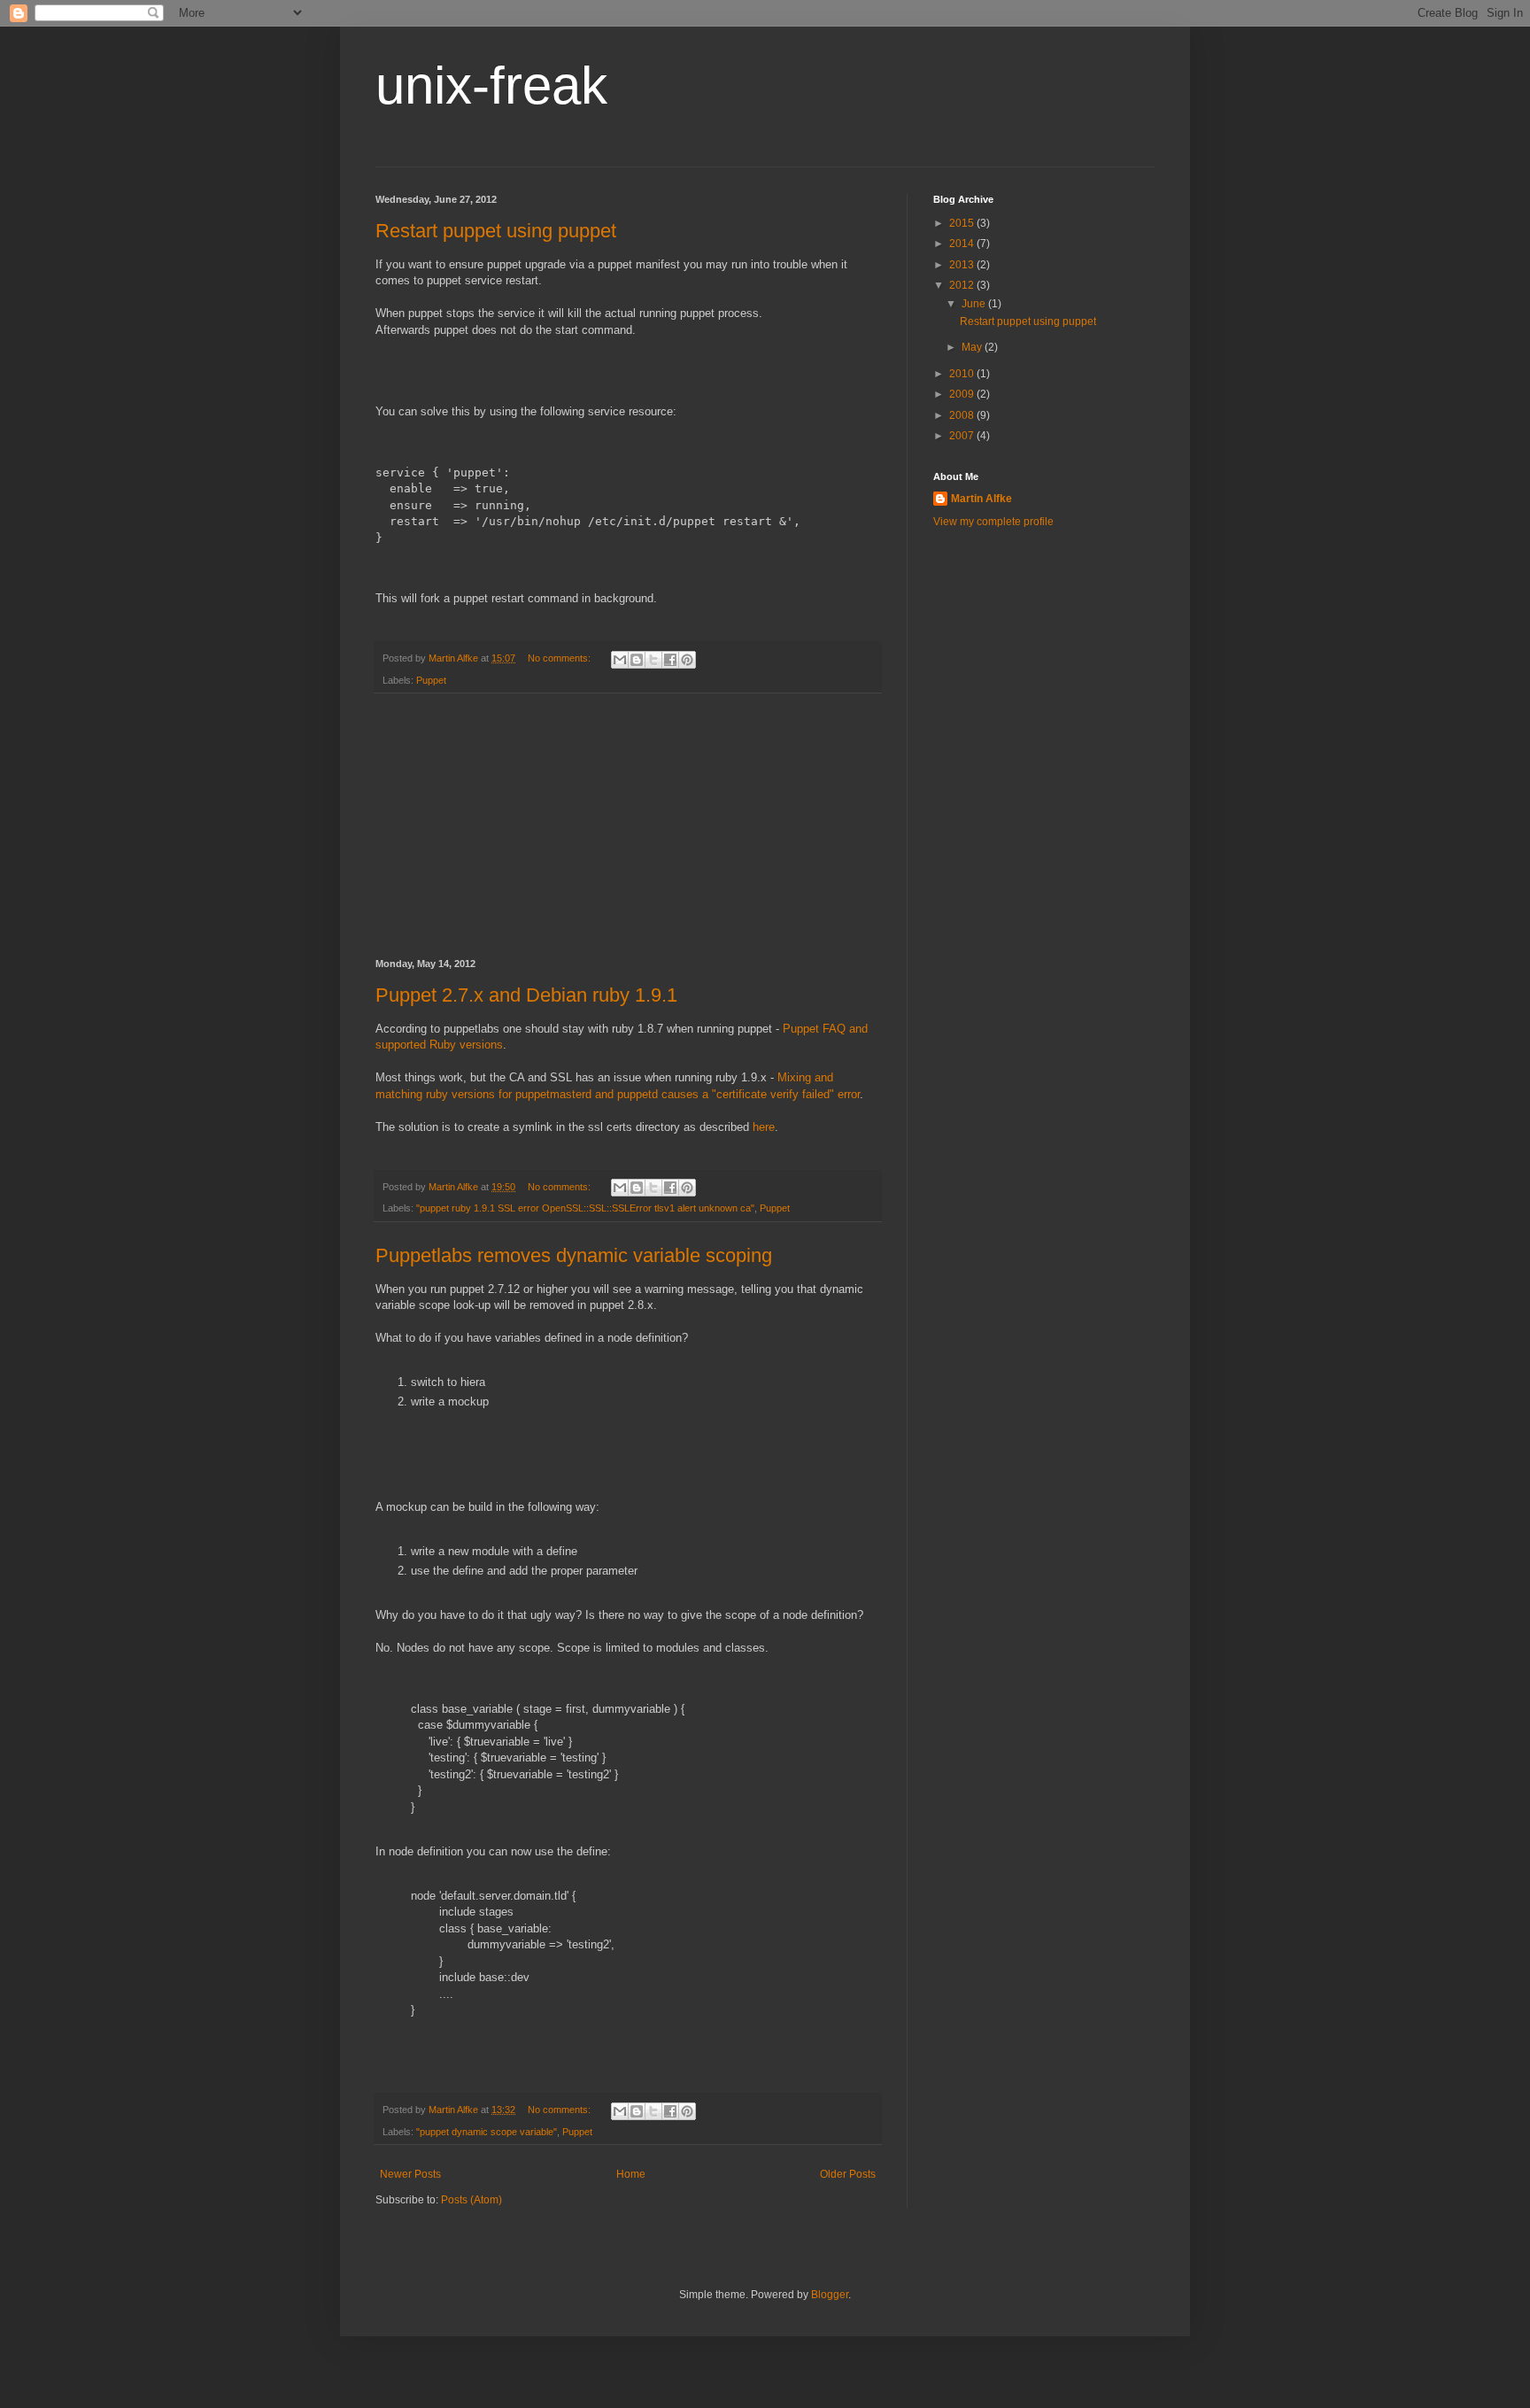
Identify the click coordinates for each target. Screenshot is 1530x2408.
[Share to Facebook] (670, 660)
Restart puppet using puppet (496, 231)
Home (631, 2174)
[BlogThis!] (637, 660)
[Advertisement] (628, 826)
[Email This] (620, 660)
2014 (963, 244)
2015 (963, 223)
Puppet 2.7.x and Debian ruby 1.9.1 (526, 995)
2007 (963, 436)
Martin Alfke (981, 499)
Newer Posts (410, 2174)
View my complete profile (993, 522)
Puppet (431, 680)
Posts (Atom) (471, 2200)
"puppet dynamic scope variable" (487, 2132)
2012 (963, 285)
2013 (963, 265)
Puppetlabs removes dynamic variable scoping (574, 1255)
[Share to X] (653, 660)
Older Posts (848, 2174)
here (764, 1127)
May (973, 347)
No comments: (560, 658)
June (975, 304)
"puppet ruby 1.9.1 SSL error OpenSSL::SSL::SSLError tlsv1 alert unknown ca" (585, 1208)
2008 (963, 415)
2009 (963, 394)
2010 (963, 374)
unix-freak (491, 85)
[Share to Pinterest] (687, 660)
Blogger (830, 2295)
